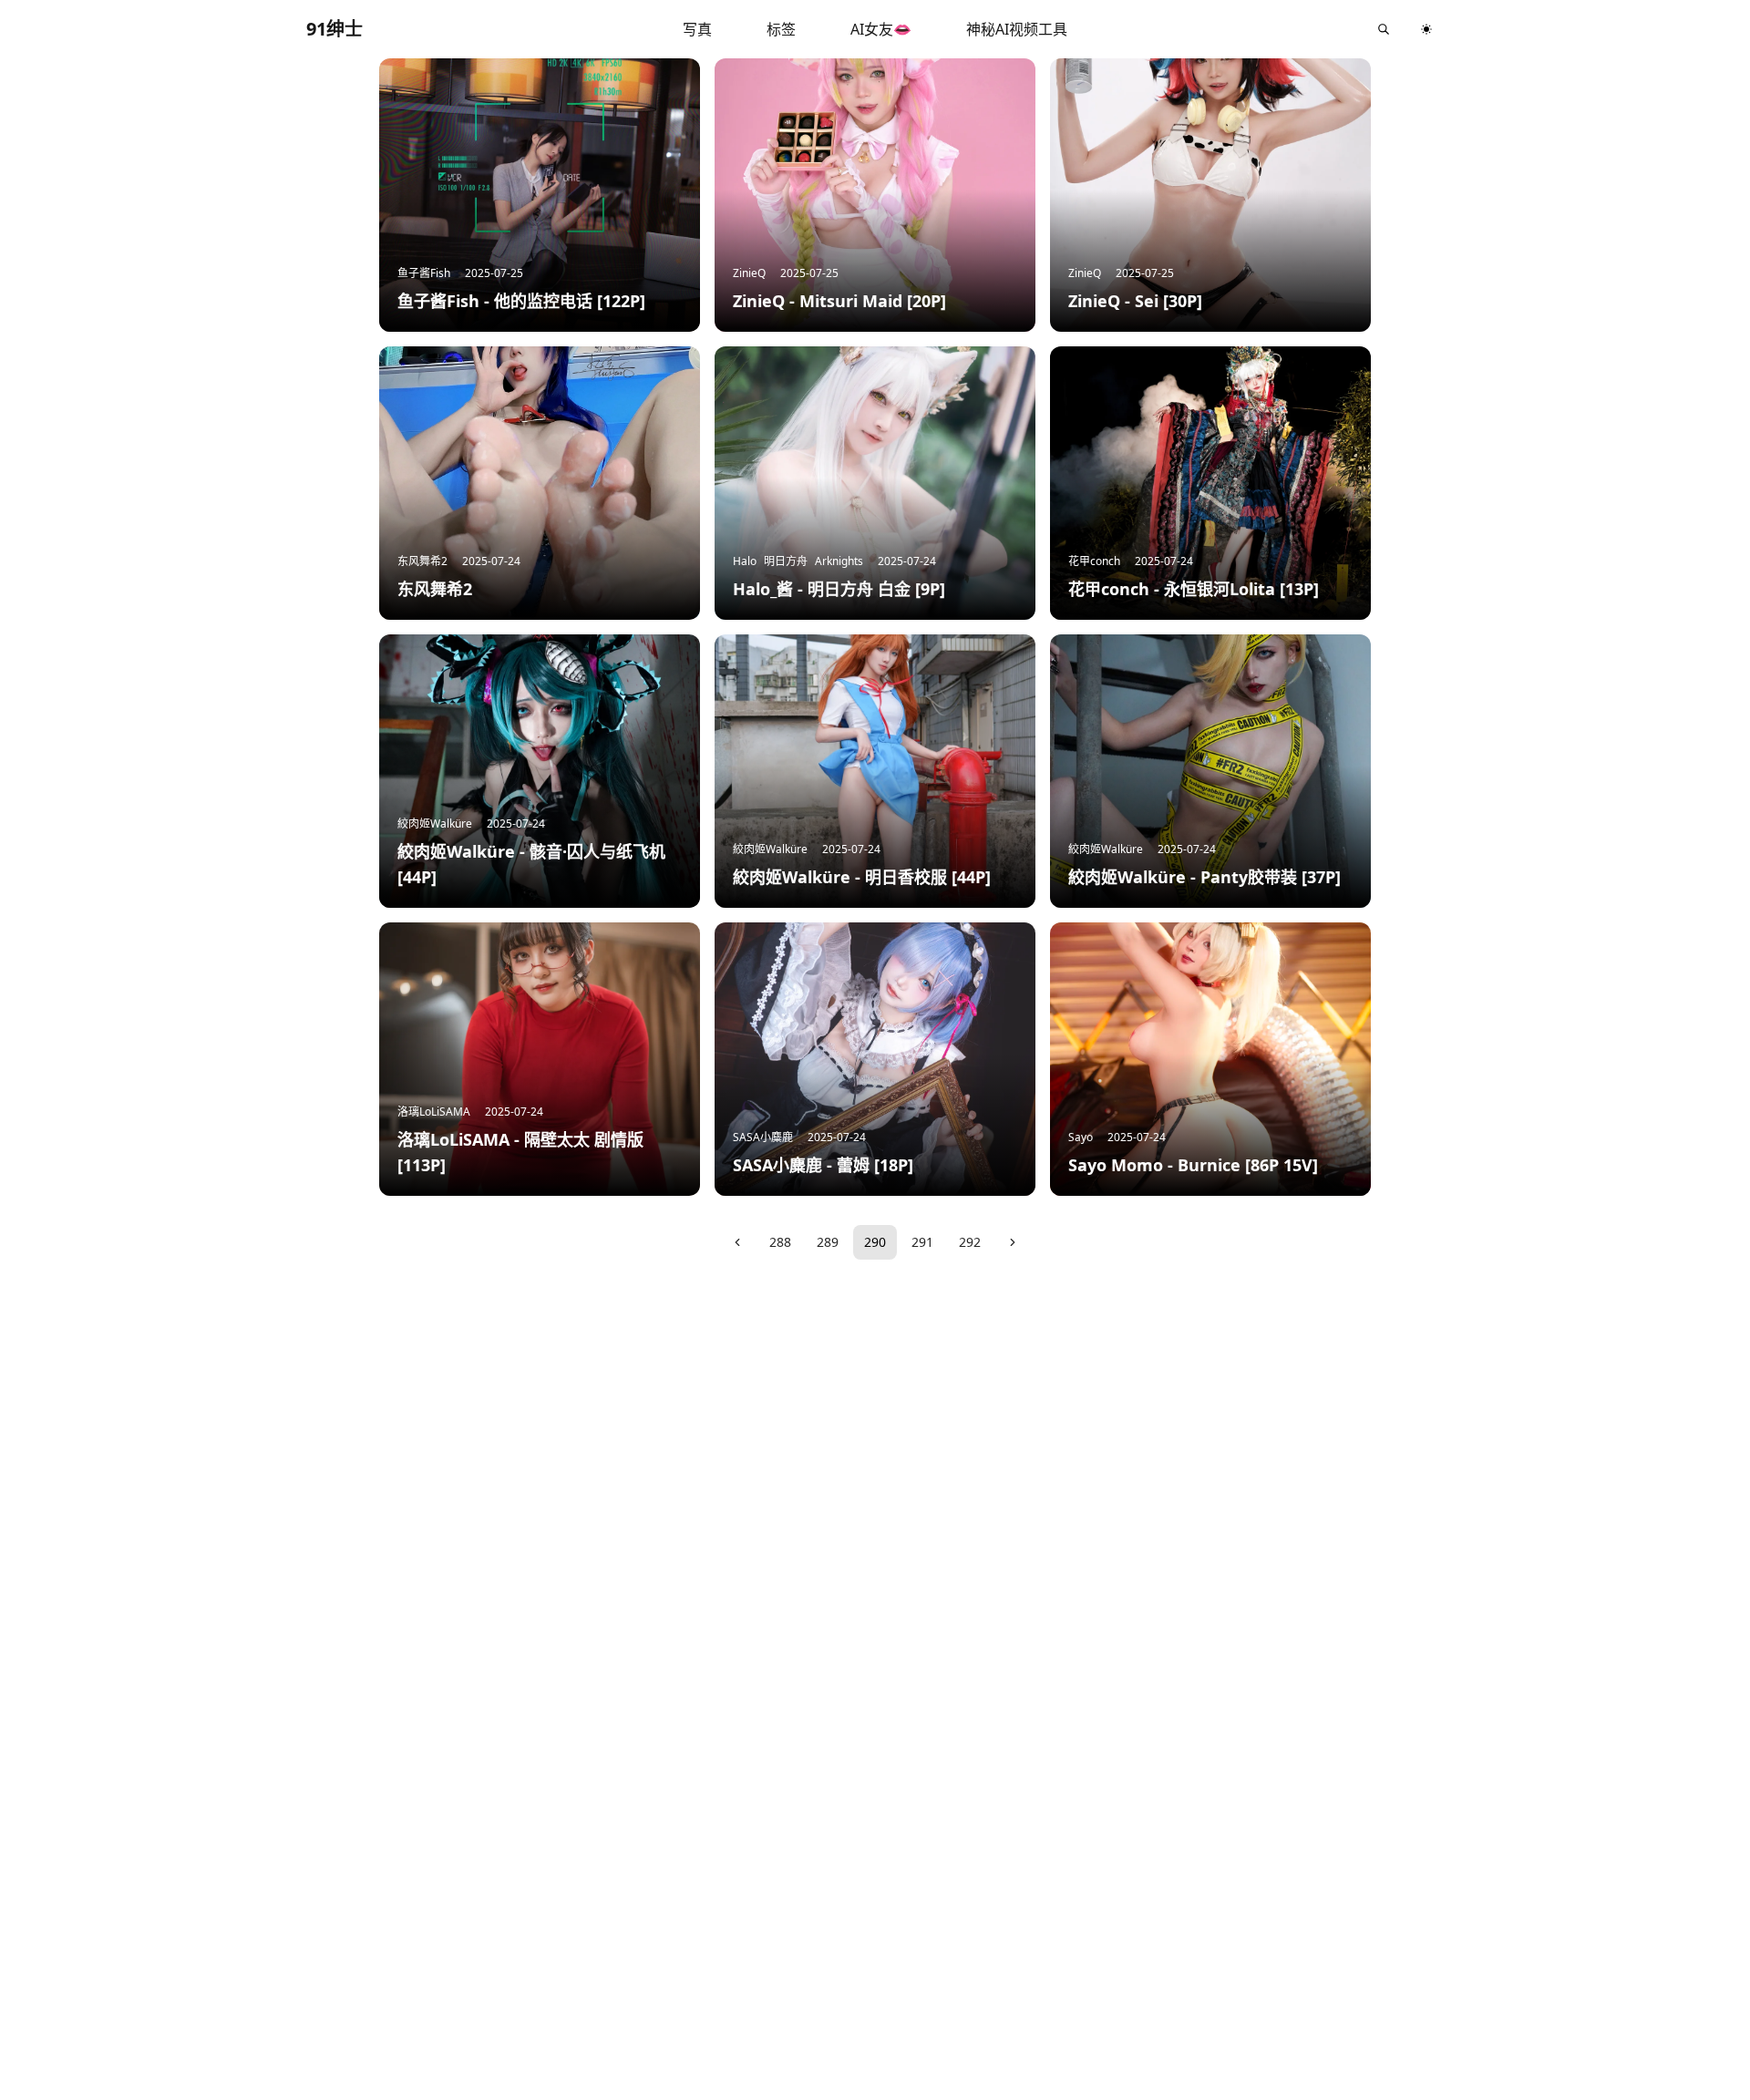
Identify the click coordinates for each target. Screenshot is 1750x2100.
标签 (781, 29)
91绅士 (335, 29)
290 (875, 1242)
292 (970, 1242)
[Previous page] (737, 1242)
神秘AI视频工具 (1017, 29)
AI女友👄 (881, 29)
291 (922, 1242)
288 (780, 1242)
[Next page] (1013, 1242)
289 (828, 1242)
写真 (697, 29)
